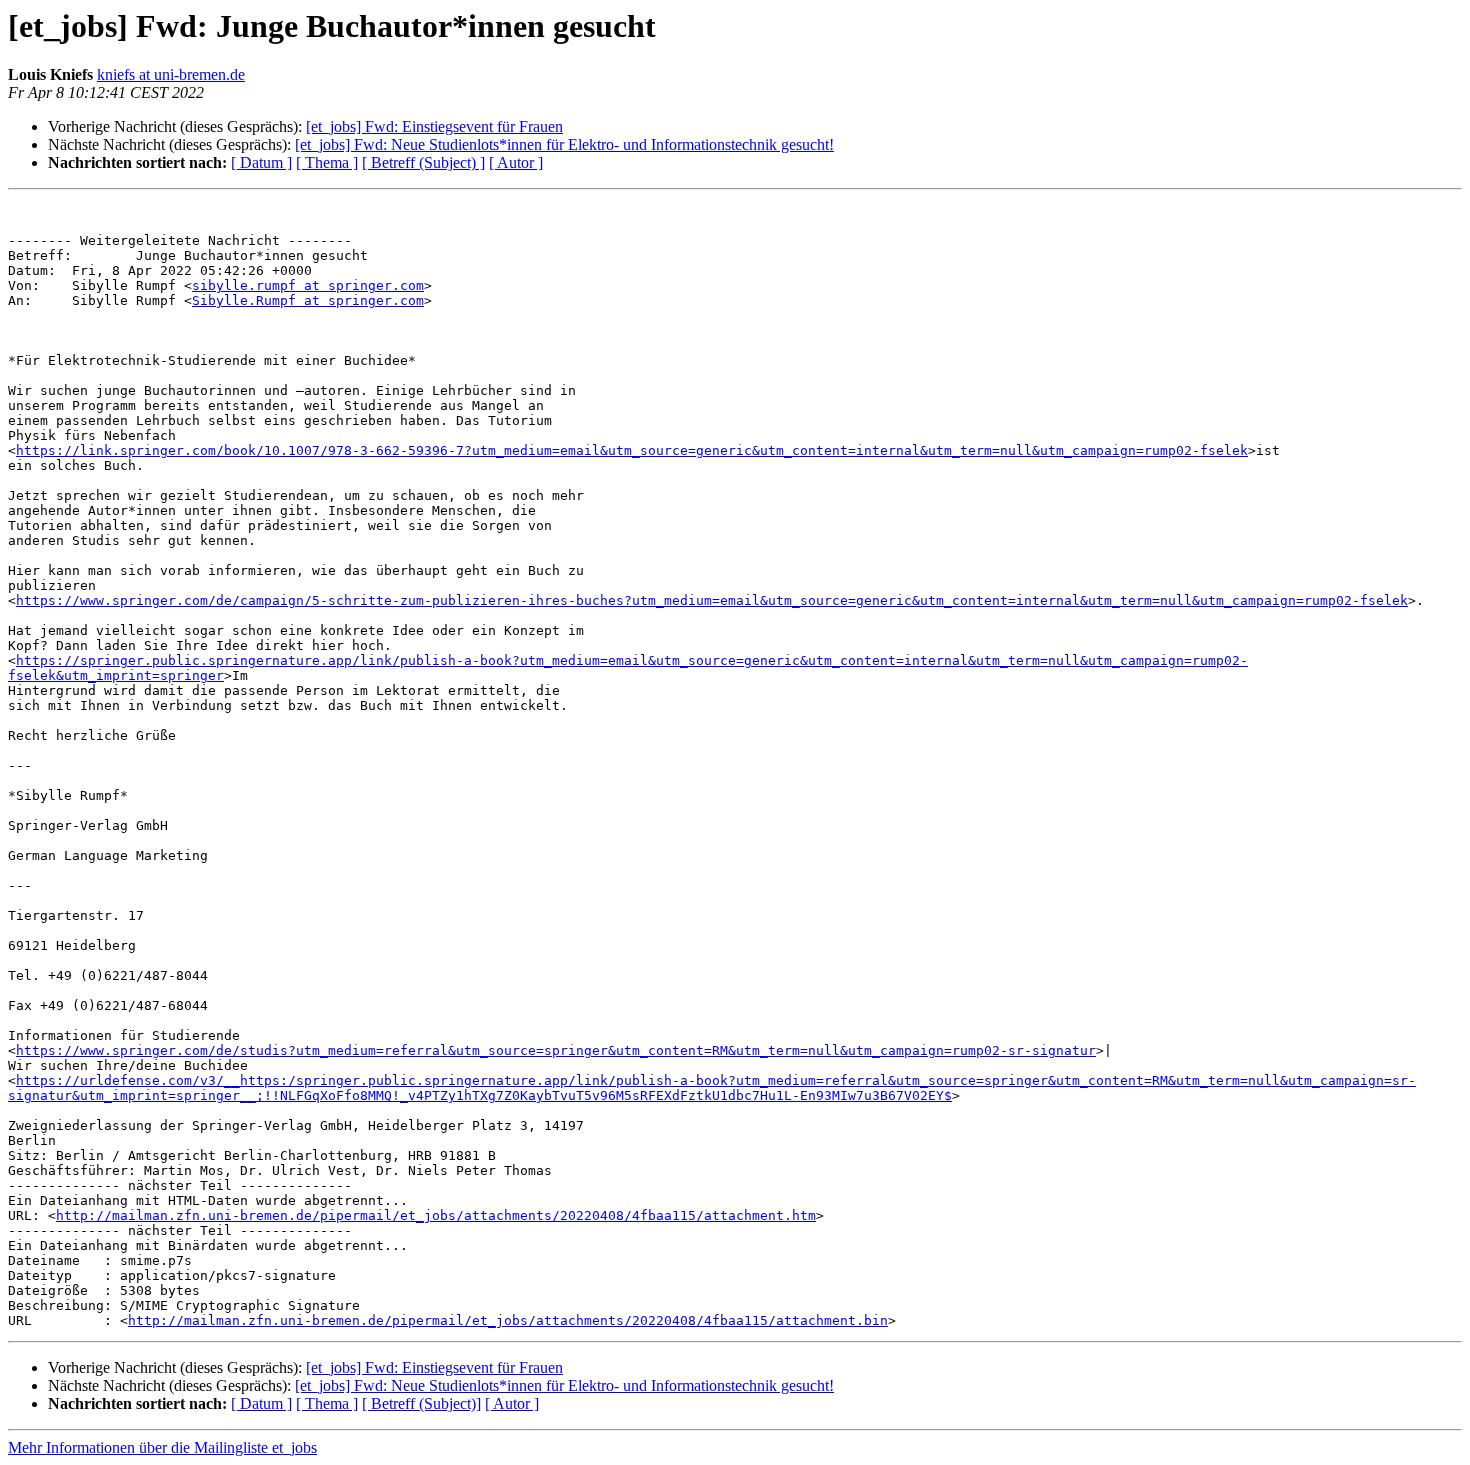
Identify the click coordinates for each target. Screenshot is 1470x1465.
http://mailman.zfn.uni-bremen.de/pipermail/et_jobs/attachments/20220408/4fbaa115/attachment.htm (436, 1215)
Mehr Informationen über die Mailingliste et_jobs (162, 1447)
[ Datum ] (261, 162)
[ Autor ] (516, 162)
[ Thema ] (327, 162)
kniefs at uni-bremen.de (171, 74)
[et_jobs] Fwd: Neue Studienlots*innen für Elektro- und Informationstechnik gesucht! (564, 144)
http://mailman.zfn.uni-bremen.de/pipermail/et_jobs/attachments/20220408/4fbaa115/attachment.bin (508, 1320)
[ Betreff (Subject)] (421, 1403)
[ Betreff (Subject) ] (423, 162)
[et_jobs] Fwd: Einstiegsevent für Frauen (434, 126)
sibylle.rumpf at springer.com (308, 285)
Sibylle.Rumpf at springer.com (308, 300)
